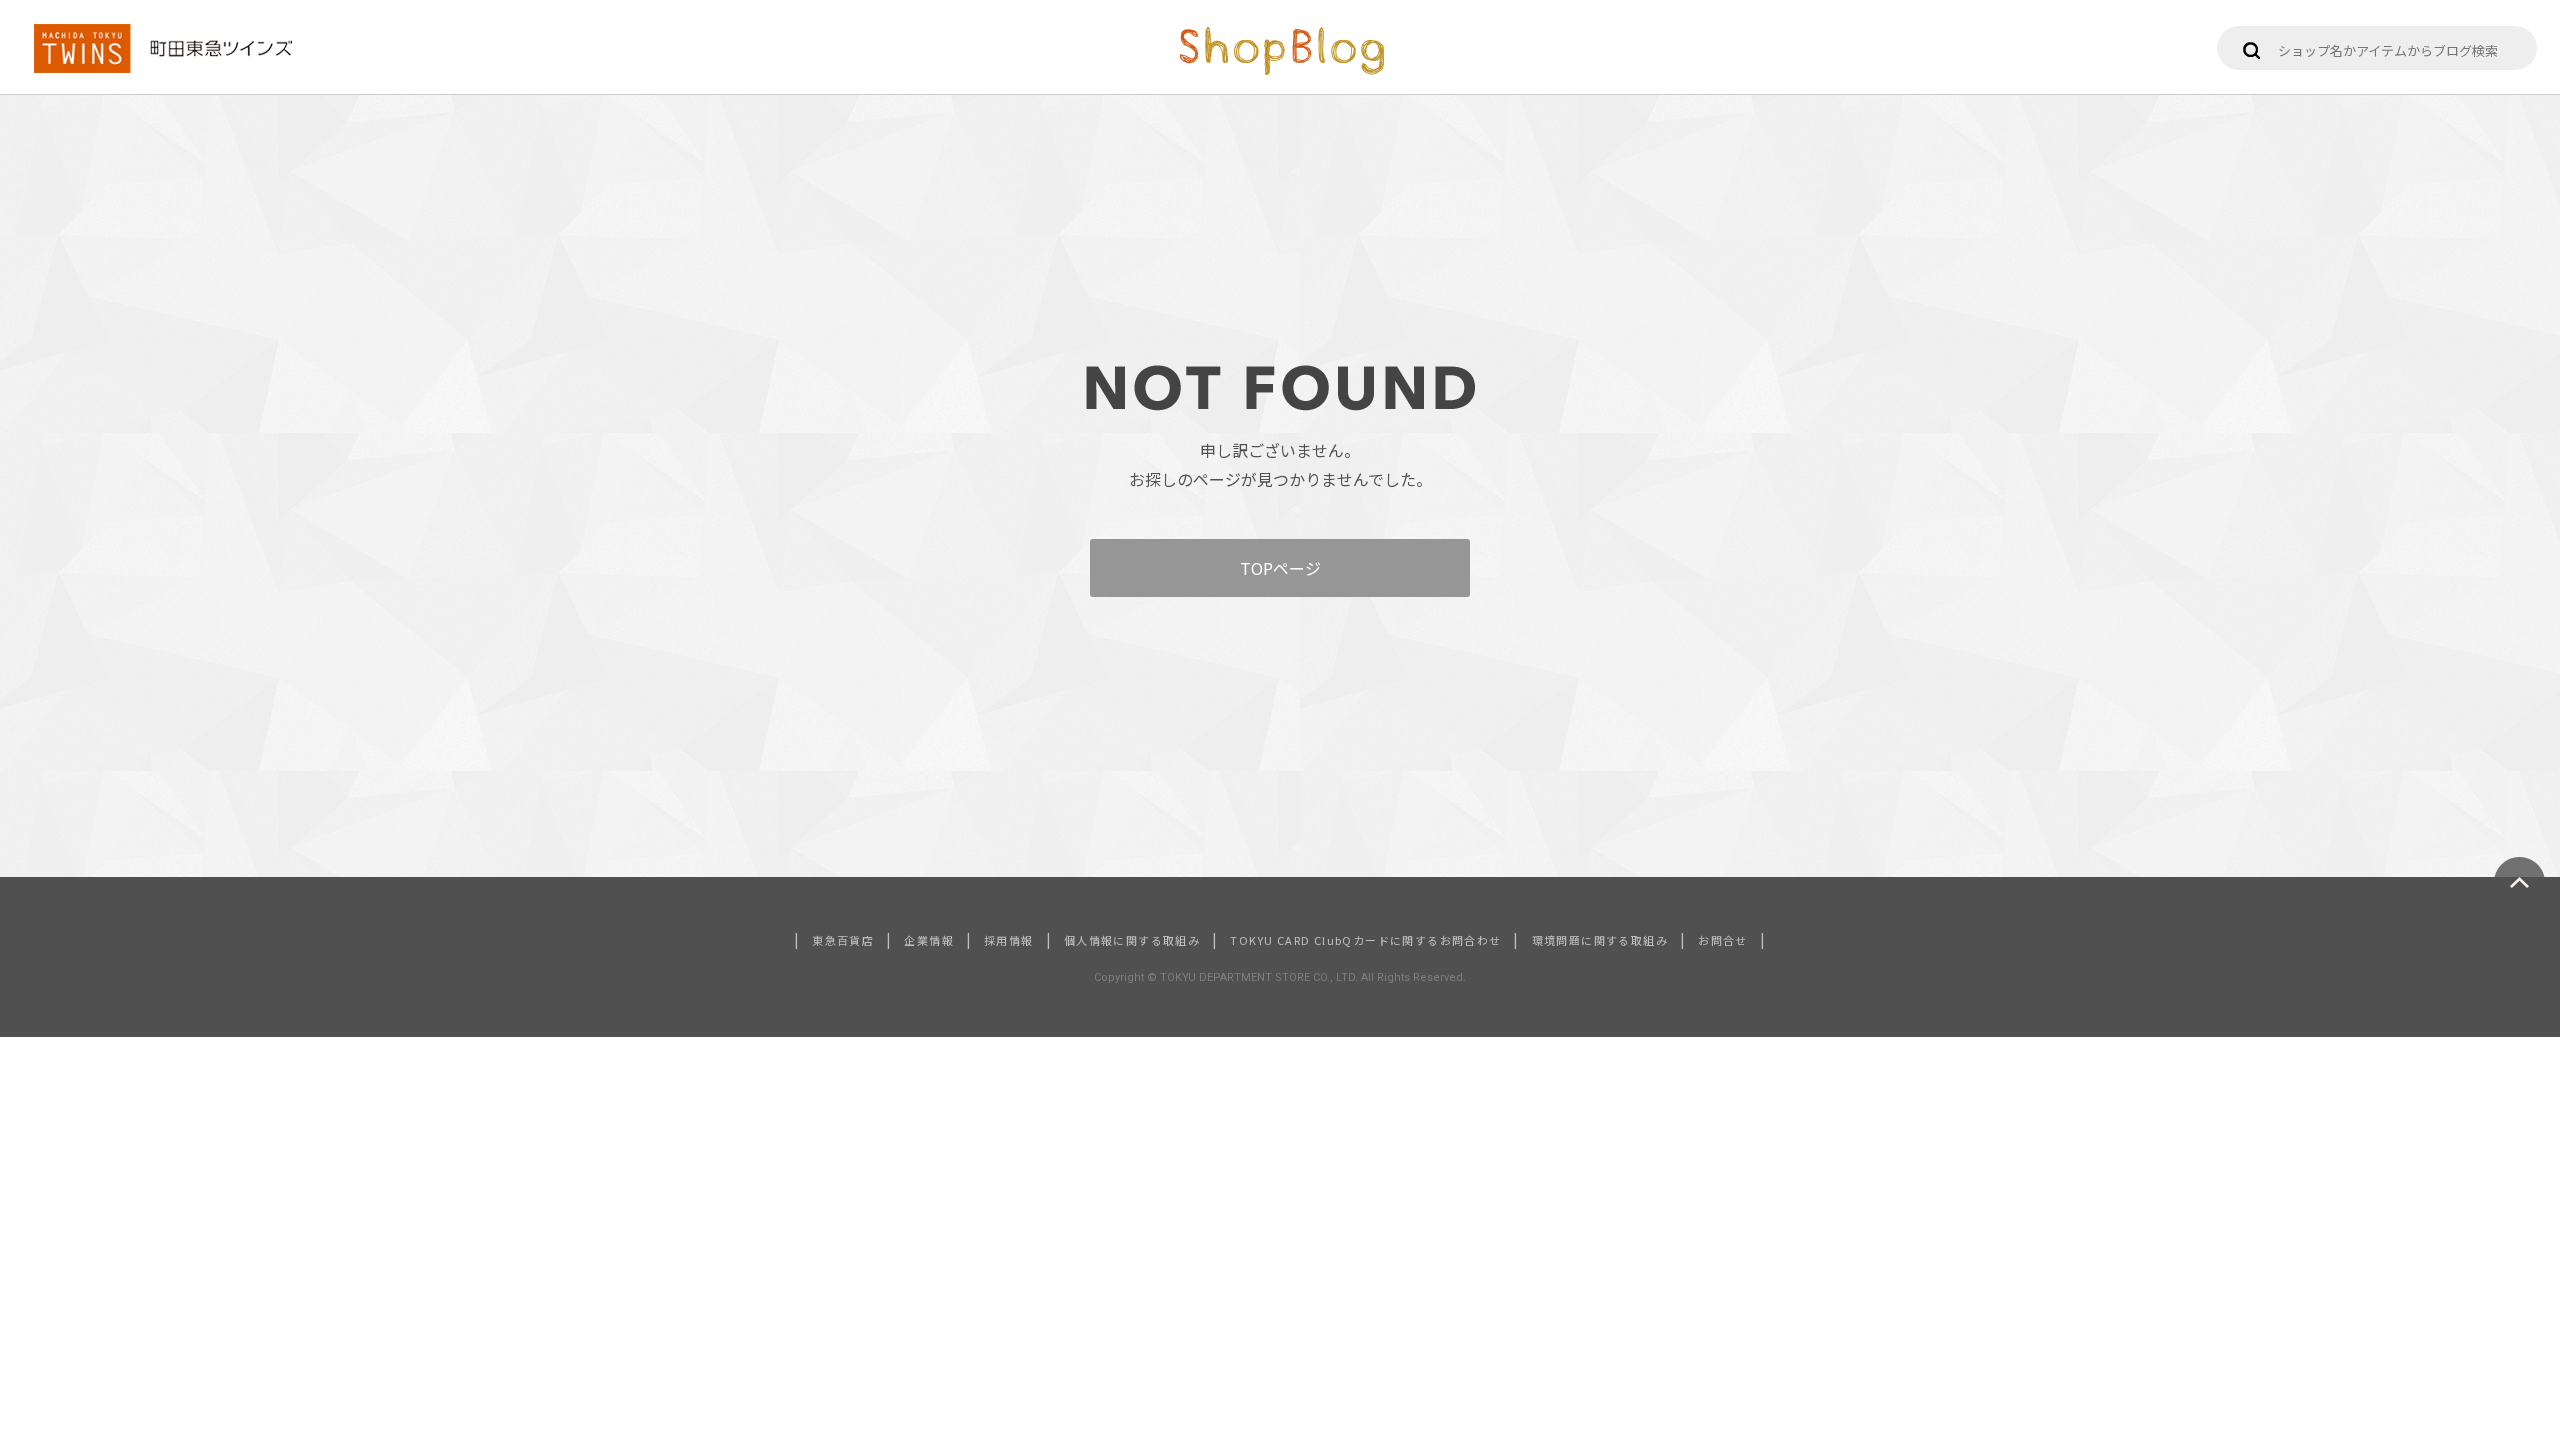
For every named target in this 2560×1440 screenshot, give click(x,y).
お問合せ (1723, 940)
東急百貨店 (843, 940)
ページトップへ (2519, 882)
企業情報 (929, 940)
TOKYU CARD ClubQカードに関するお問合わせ (1365, 940)
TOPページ (1280, 568)
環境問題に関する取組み (1600, 940)
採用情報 (1009, 940)
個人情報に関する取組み (1132, 940)
